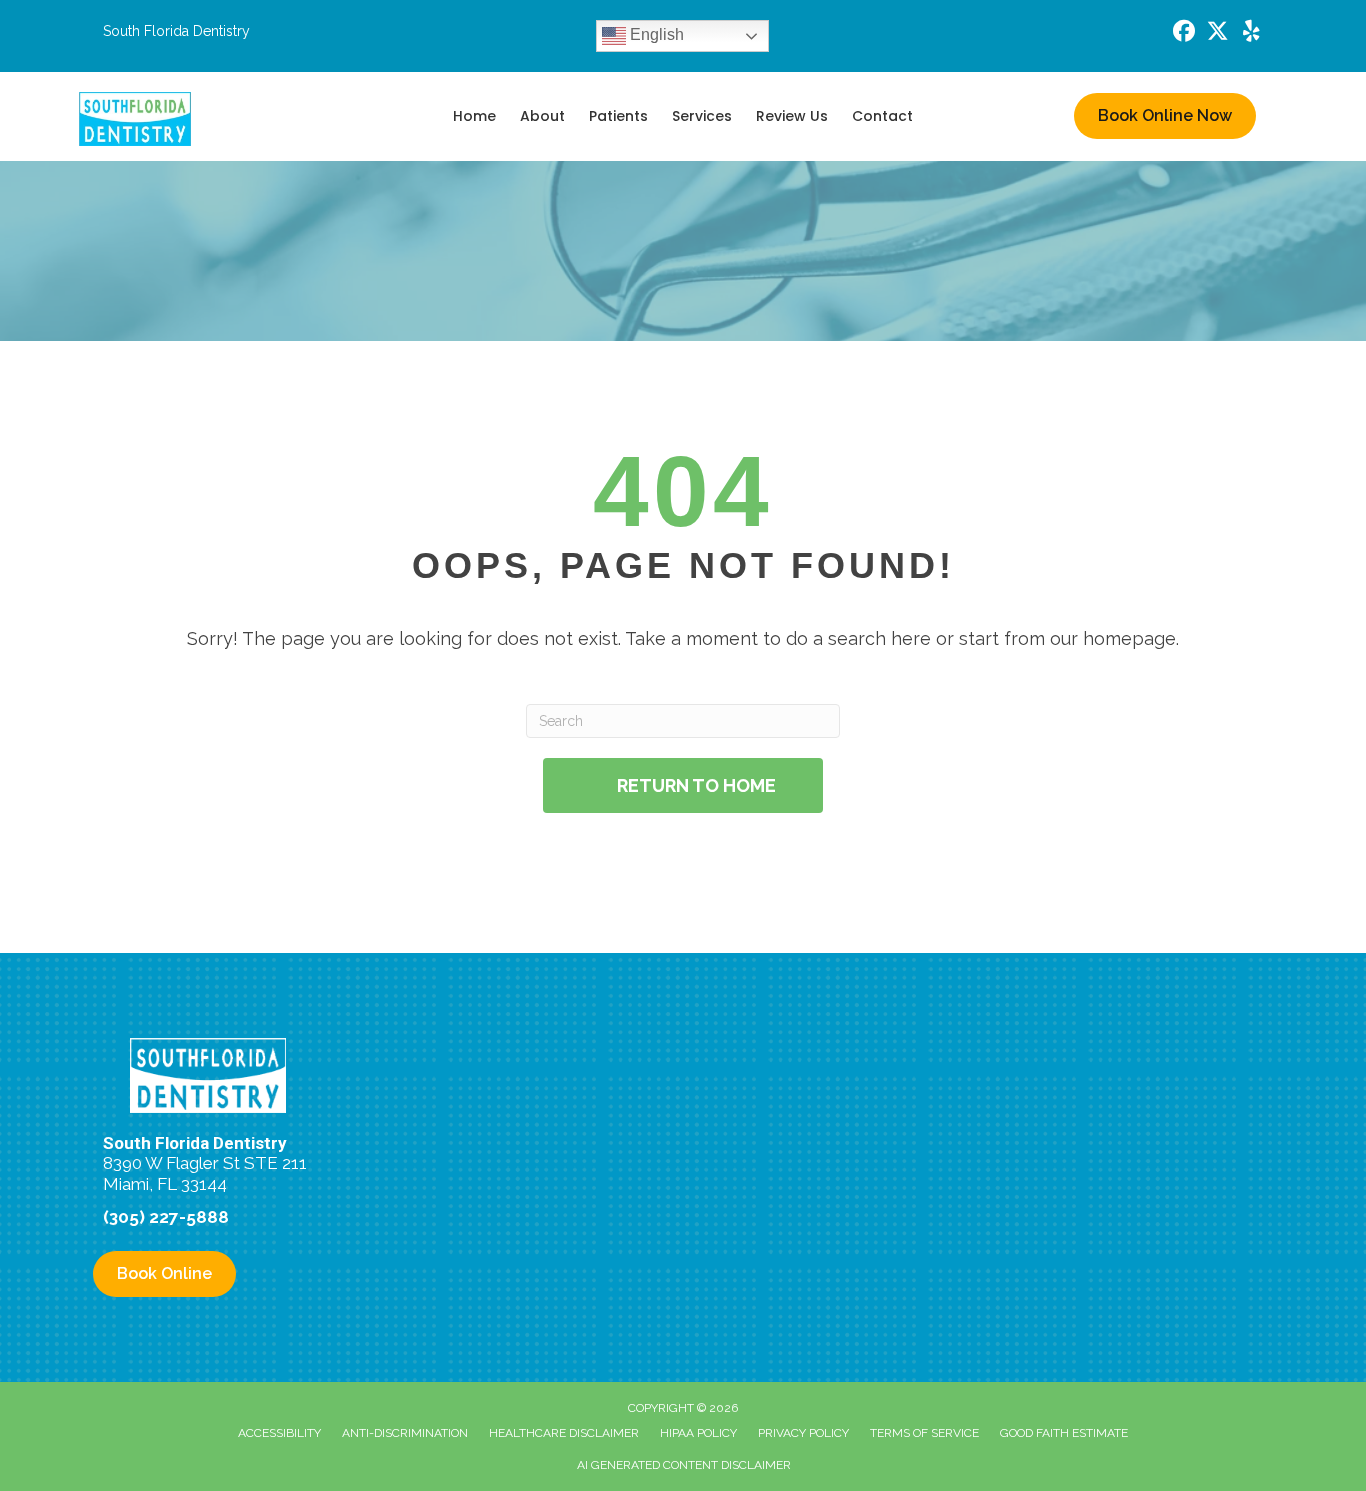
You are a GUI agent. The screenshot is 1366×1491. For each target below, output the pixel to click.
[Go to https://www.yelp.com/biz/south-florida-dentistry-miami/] (1252, 33)
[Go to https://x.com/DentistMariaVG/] (1218, 33)
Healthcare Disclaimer (564, 1433)
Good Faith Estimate (1064, 1433)
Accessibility (279, 1433)
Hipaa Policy (698, 1433)
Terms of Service (924, 1433)
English (655, 34)
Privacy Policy (803, 1433)
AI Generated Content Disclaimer (684, 1465)
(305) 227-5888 (166, 1217)
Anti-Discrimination (405, 1433)
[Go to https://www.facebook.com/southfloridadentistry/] (1184, 33)
